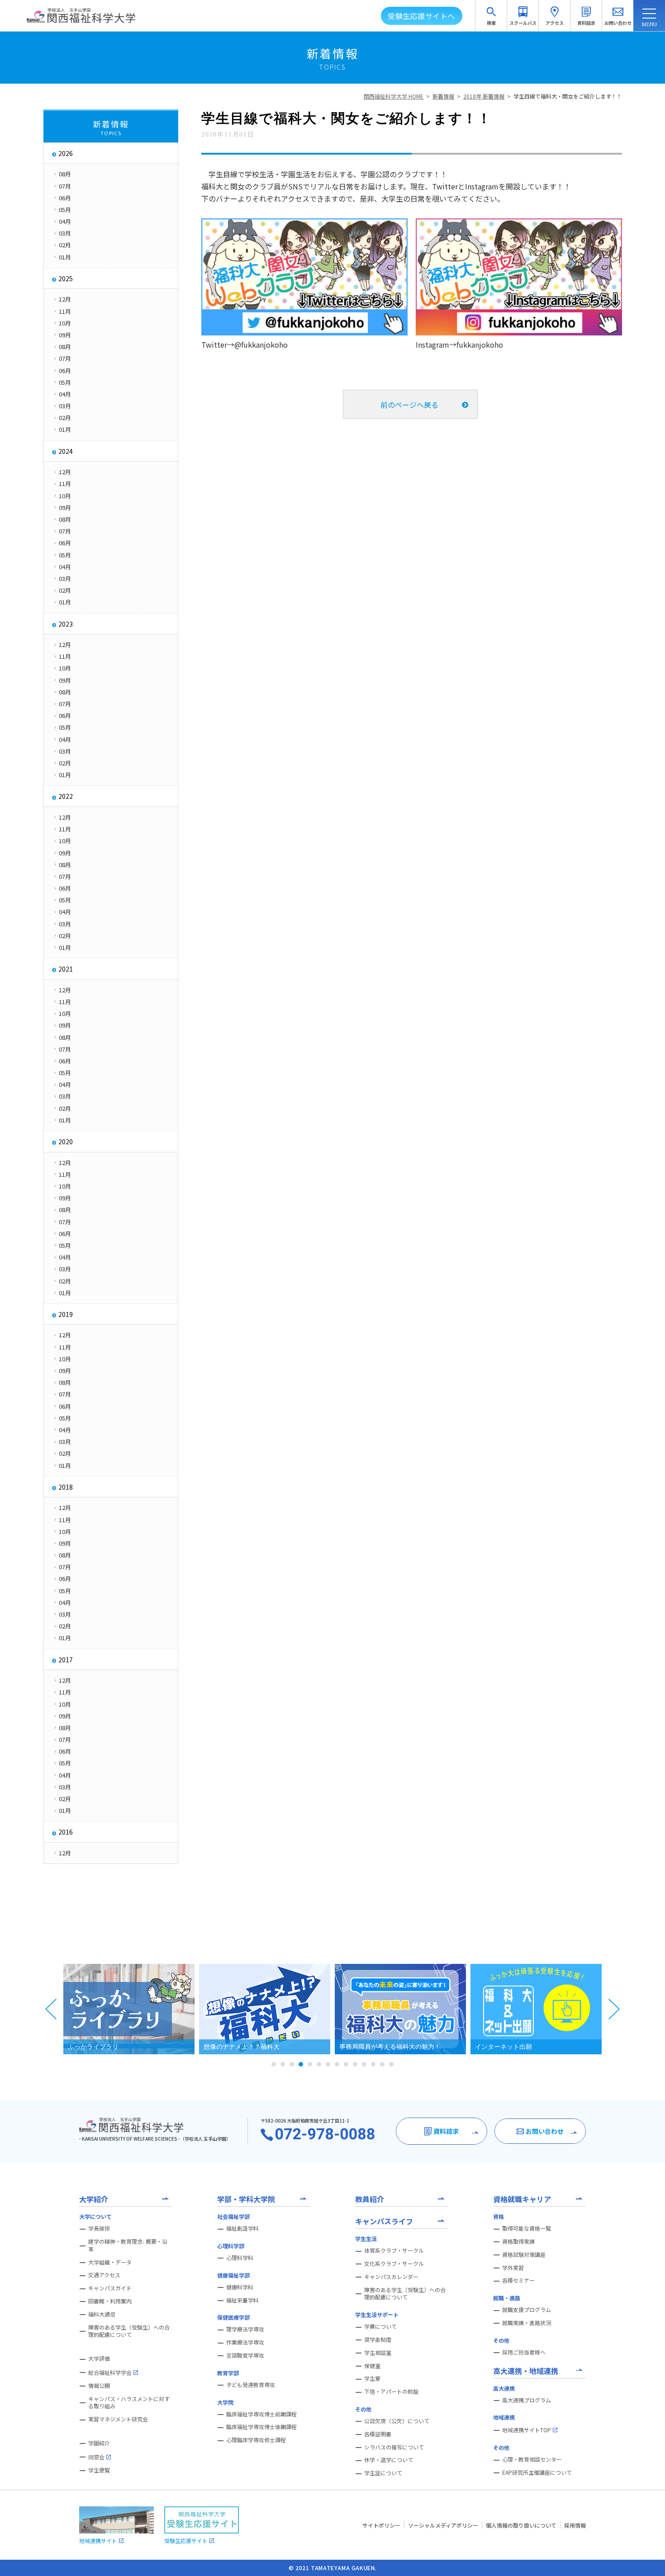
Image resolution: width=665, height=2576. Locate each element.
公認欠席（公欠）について (397, 2421)
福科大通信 (102, 2314)
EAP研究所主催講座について (537, 2472)
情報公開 (99, 2386)
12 (373, 2064)
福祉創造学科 (242, 2228)
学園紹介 (99, 2443)
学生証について (383, 2473)
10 (355, 2064)
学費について (380, 2326)
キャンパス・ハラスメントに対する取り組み (129, 2403)
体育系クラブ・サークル (394, 2250)
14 (391, 2064)
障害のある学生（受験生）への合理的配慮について (129, 2331)
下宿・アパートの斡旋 (391, 2392)
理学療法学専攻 (245, 2329)
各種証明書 (378, 2434)
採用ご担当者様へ (524, 2352)
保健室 (372, 2366)
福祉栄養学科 (242, 2300)
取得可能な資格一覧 (527, 2228)
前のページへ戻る (409, 405)
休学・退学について (389, 2460)
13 (382, 2064)
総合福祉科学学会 (110, 2372)
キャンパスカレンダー (391, 2277)
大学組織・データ (110, 2262)
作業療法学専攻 (245, 2342)
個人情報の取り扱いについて (521, 2525)
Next (614, 2009)
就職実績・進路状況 (527, 2323)
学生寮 (372, 2378)
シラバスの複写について (394, 2447)
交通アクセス (104, 2275)
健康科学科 (240, 2287)
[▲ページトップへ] (647, 2558)
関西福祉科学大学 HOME (394, 96)
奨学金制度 (378, 2340)
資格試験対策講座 (524, 2255)
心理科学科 (240, 2258)
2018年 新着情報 (484, 96)
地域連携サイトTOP (527, 2430)
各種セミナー (518, 2280)
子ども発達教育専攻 (251, 2385)
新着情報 (443, 96)
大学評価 (99, 2359)
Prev (51, 2009)
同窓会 (96, 2457)
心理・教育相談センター (532, 2459)
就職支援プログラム (527, 2310)
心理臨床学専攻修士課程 (256, 2440)
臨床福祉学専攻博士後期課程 (261, 2427)
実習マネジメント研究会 (118, 2419)
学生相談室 (378, 2353)
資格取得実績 (518, 2241)
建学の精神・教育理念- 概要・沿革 (128, 2245)
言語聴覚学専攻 (245, 2355)
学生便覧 (99, 2470)
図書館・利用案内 (110, 2301)
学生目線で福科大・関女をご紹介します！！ (568, 96)
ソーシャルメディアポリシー (443, 2525)
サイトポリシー (381, 2525)
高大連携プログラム (527, 2400)
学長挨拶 (99, 2228)
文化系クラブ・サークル (394, 2264)
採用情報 (575, 2525)
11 (364, 2064)
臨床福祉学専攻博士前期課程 (261, 2414)
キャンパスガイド (110, 2288)
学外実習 (513, 2268)
